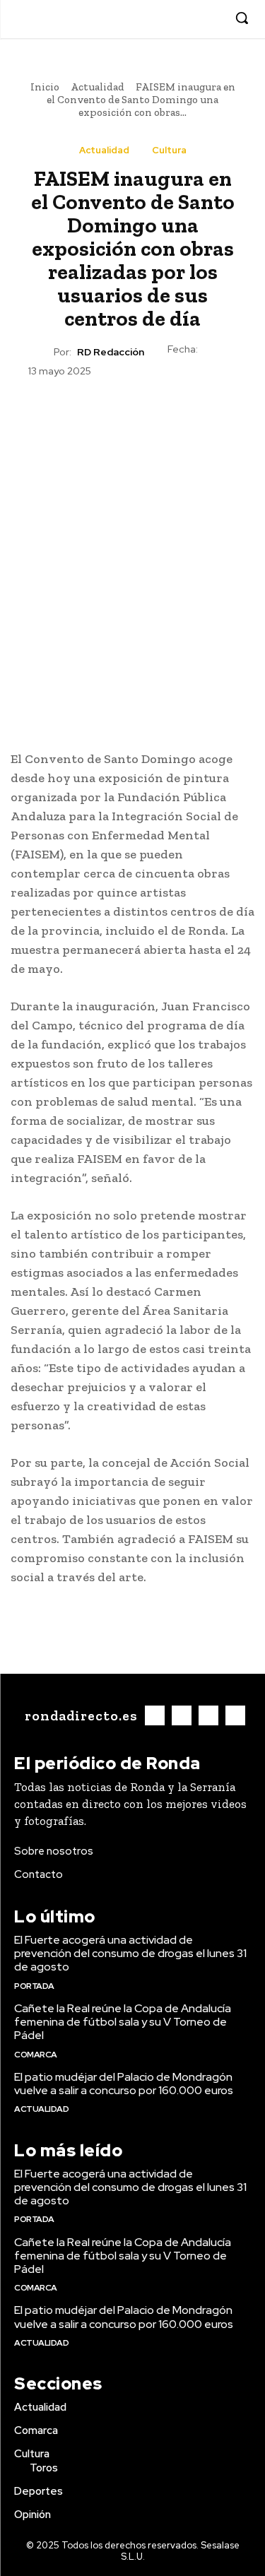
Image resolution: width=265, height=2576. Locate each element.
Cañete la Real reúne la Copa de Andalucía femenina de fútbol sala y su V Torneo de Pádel (123, 2022)
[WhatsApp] (165, 413)
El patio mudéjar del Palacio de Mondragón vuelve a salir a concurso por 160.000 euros (124, 2084)
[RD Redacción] (41, 352)
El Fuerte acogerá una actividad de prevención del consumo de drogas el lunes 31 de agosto (130, 1953)
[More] (198, 413)
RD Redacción (111, 352)
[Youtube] (212, 19)
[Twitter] (190, 19)
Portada (34, 1986)
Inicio (45, 87)
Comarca (36, 2055)
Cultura (169, 150)
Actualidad (98, 87)
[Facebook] (147, 19)
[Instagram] (169, 19)
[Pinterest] (132, 413)
